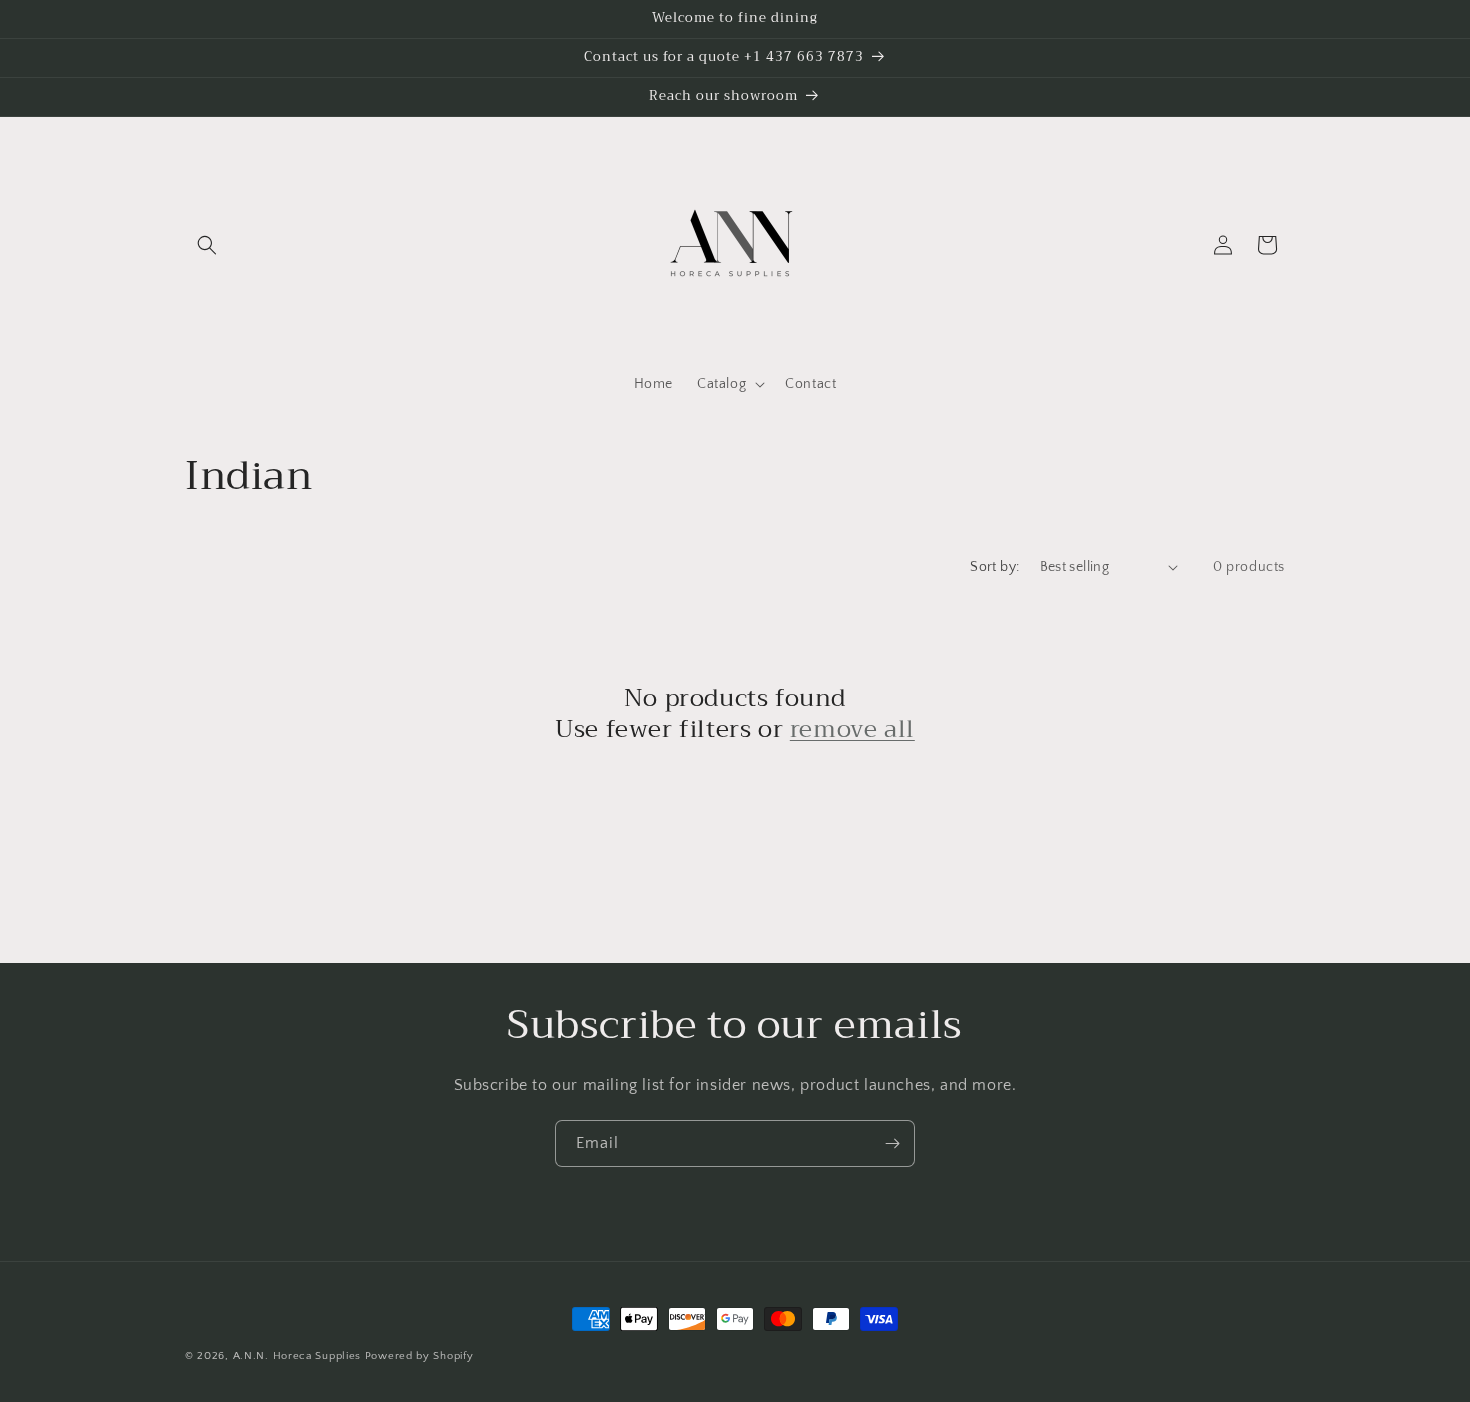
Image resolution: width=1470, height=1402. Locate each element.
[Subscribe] (892, 1143)
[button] (207, 245)
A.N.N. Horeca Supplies (297, 1356)
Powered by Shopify (419, 1356)
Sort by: (994, 567)
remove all (852, 729)
